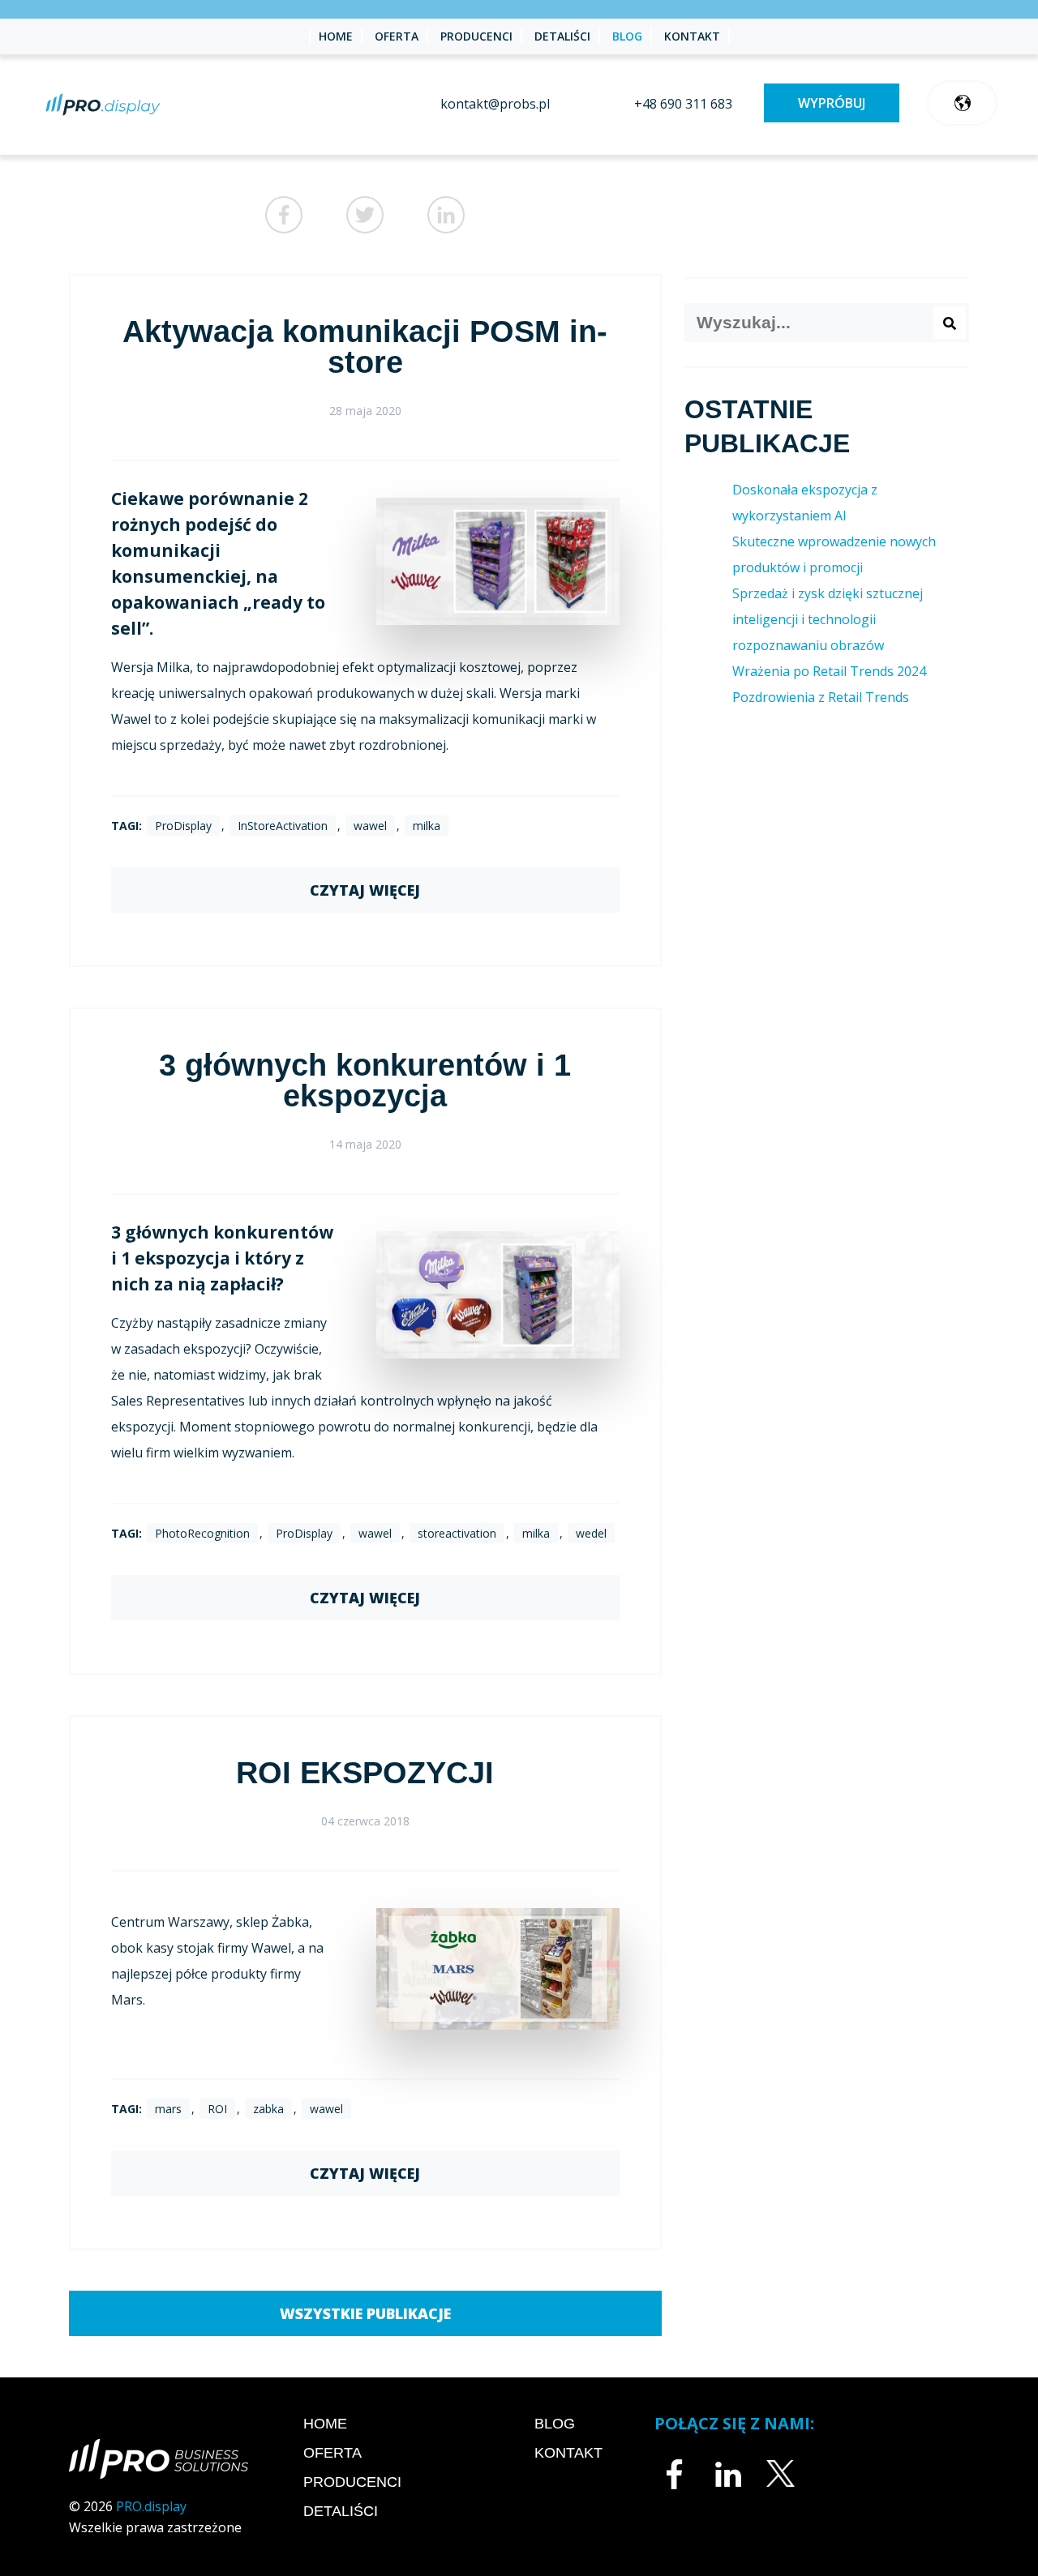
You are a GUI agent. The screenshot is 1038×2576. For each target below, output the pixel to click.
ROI (217, 2109)
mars (168, 2109)
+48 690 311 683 (683, 104)
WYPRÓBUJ (832, 103)
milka (427, 826)
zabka (268, 2109)
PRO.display (151, 2506)
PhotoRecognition (202, 1533)
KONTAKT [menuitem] (692, 36)
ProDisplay (183, 826)
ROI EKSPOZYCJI (365, 1773)
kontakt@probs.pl (495, 104)
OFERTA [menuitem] (397, 36)
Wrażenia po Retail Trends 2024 (829, 671)
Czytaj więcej (365, 890)
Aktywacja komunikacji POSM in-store (365, 347)
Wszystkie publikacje (365, 2313)
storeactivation (457, 1533)
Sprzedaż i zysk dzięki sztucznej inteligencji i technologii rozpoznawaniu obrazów (828, 619)
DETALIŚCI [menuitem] (562, 36)
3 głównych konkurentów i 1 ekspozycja (365, 1080)
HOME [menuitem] (336, 36)
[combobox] (827, 323)
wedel (591, 1533)
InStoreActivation (283, 826)
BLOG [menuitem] (627, 36)
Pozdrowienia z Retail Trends (821, 697)
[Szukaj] (950, 323)
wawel (370, 826)
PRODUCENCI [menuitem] (476, 36)
